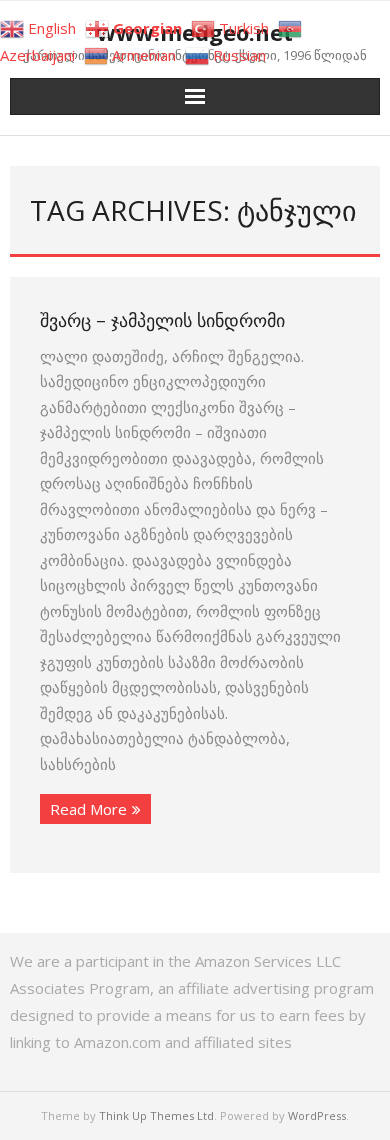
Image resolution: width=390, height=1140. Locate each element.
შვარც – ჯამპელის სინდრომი (162, 320)
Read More (88, 809)
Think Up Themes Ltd (156, 1115)
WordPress (317, 1115)
